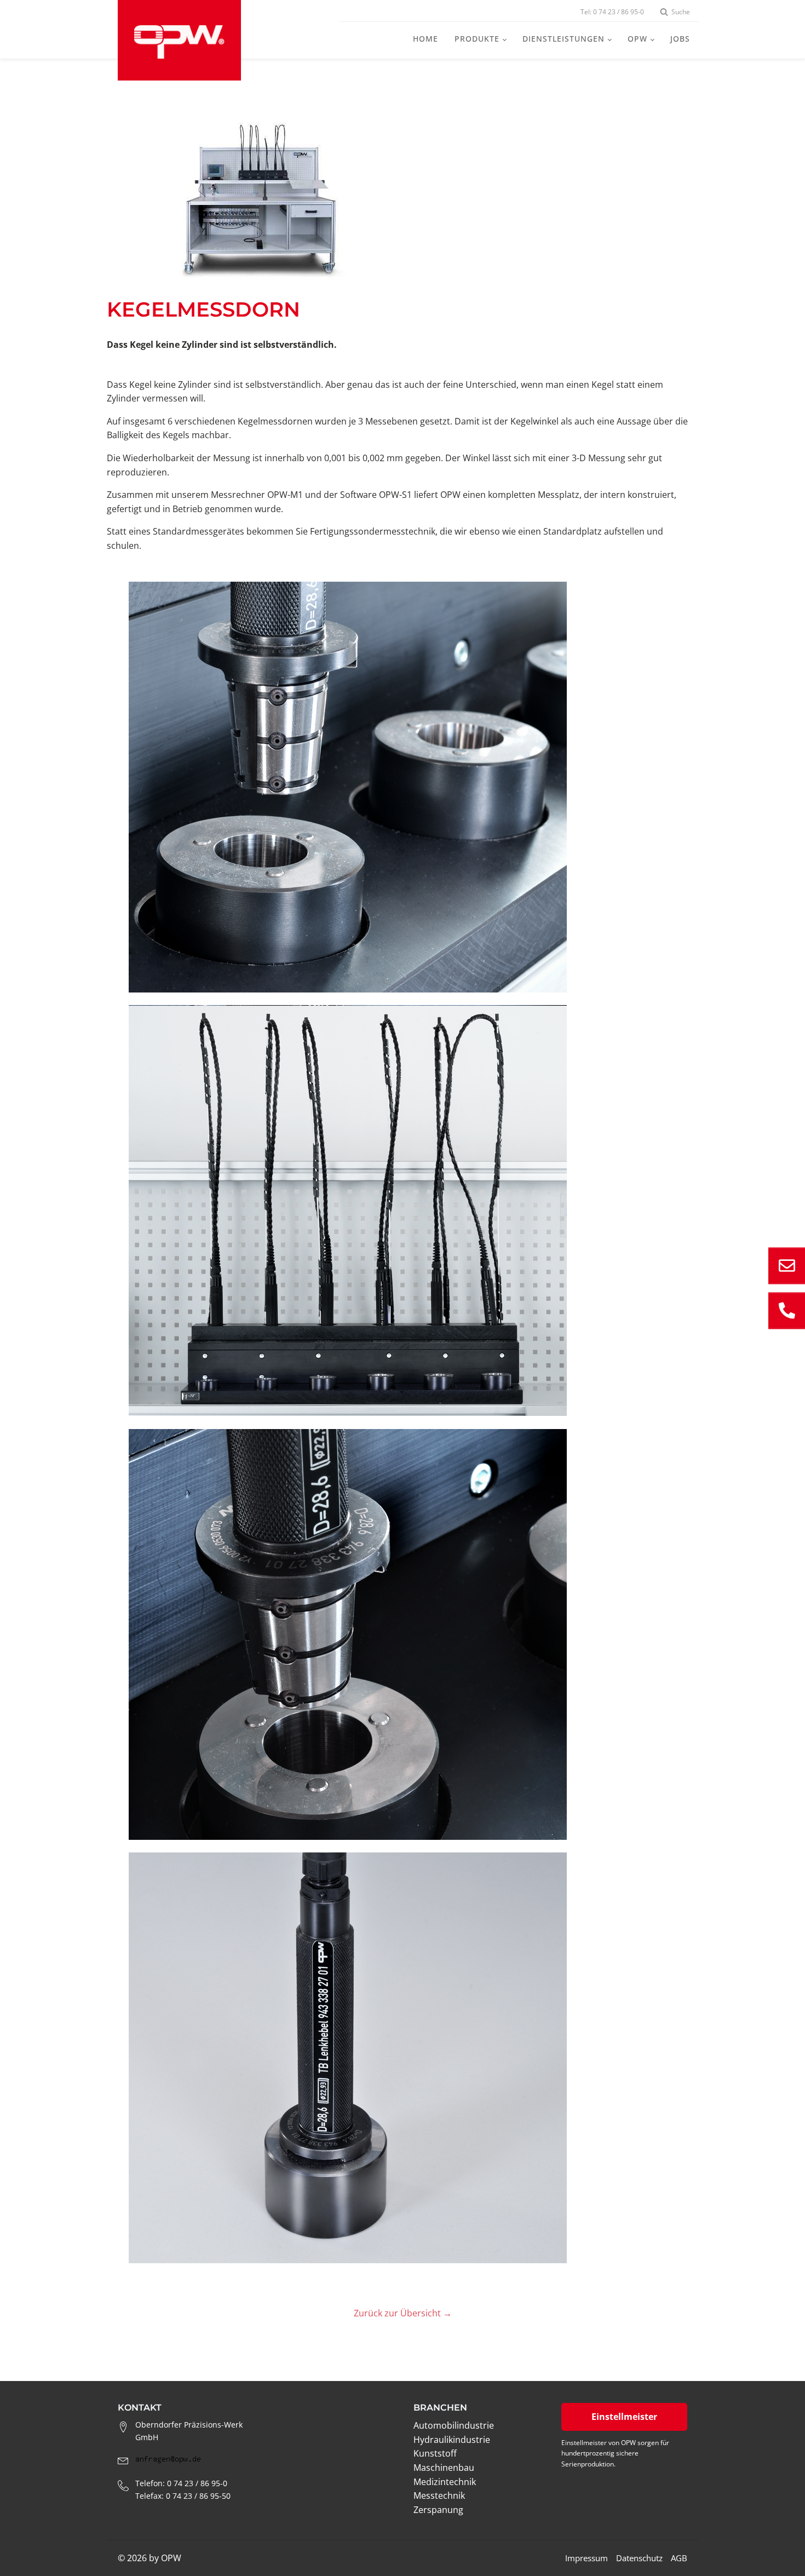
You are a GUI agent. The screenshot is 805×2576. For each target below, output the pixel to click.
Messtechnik (439, 2495)
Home (426, 39)
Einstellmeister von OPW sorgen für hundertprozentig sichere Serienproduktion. (615, 2453)
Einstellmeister (624, 2417)
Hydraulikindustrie (452, 2440)
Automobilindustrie (454, 2425)
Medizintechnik (445, 2482)
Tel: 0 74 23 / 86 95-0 (612, 12)
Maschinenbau (444, 2468)
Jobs (680, 39)
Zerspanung (438, 2510)
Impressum (586, 2558)
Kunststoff (435, 2453)
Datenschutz (639, 2558)
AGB (679, 2558)
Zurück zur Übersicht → (403, 2313)
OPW (637, 39)
